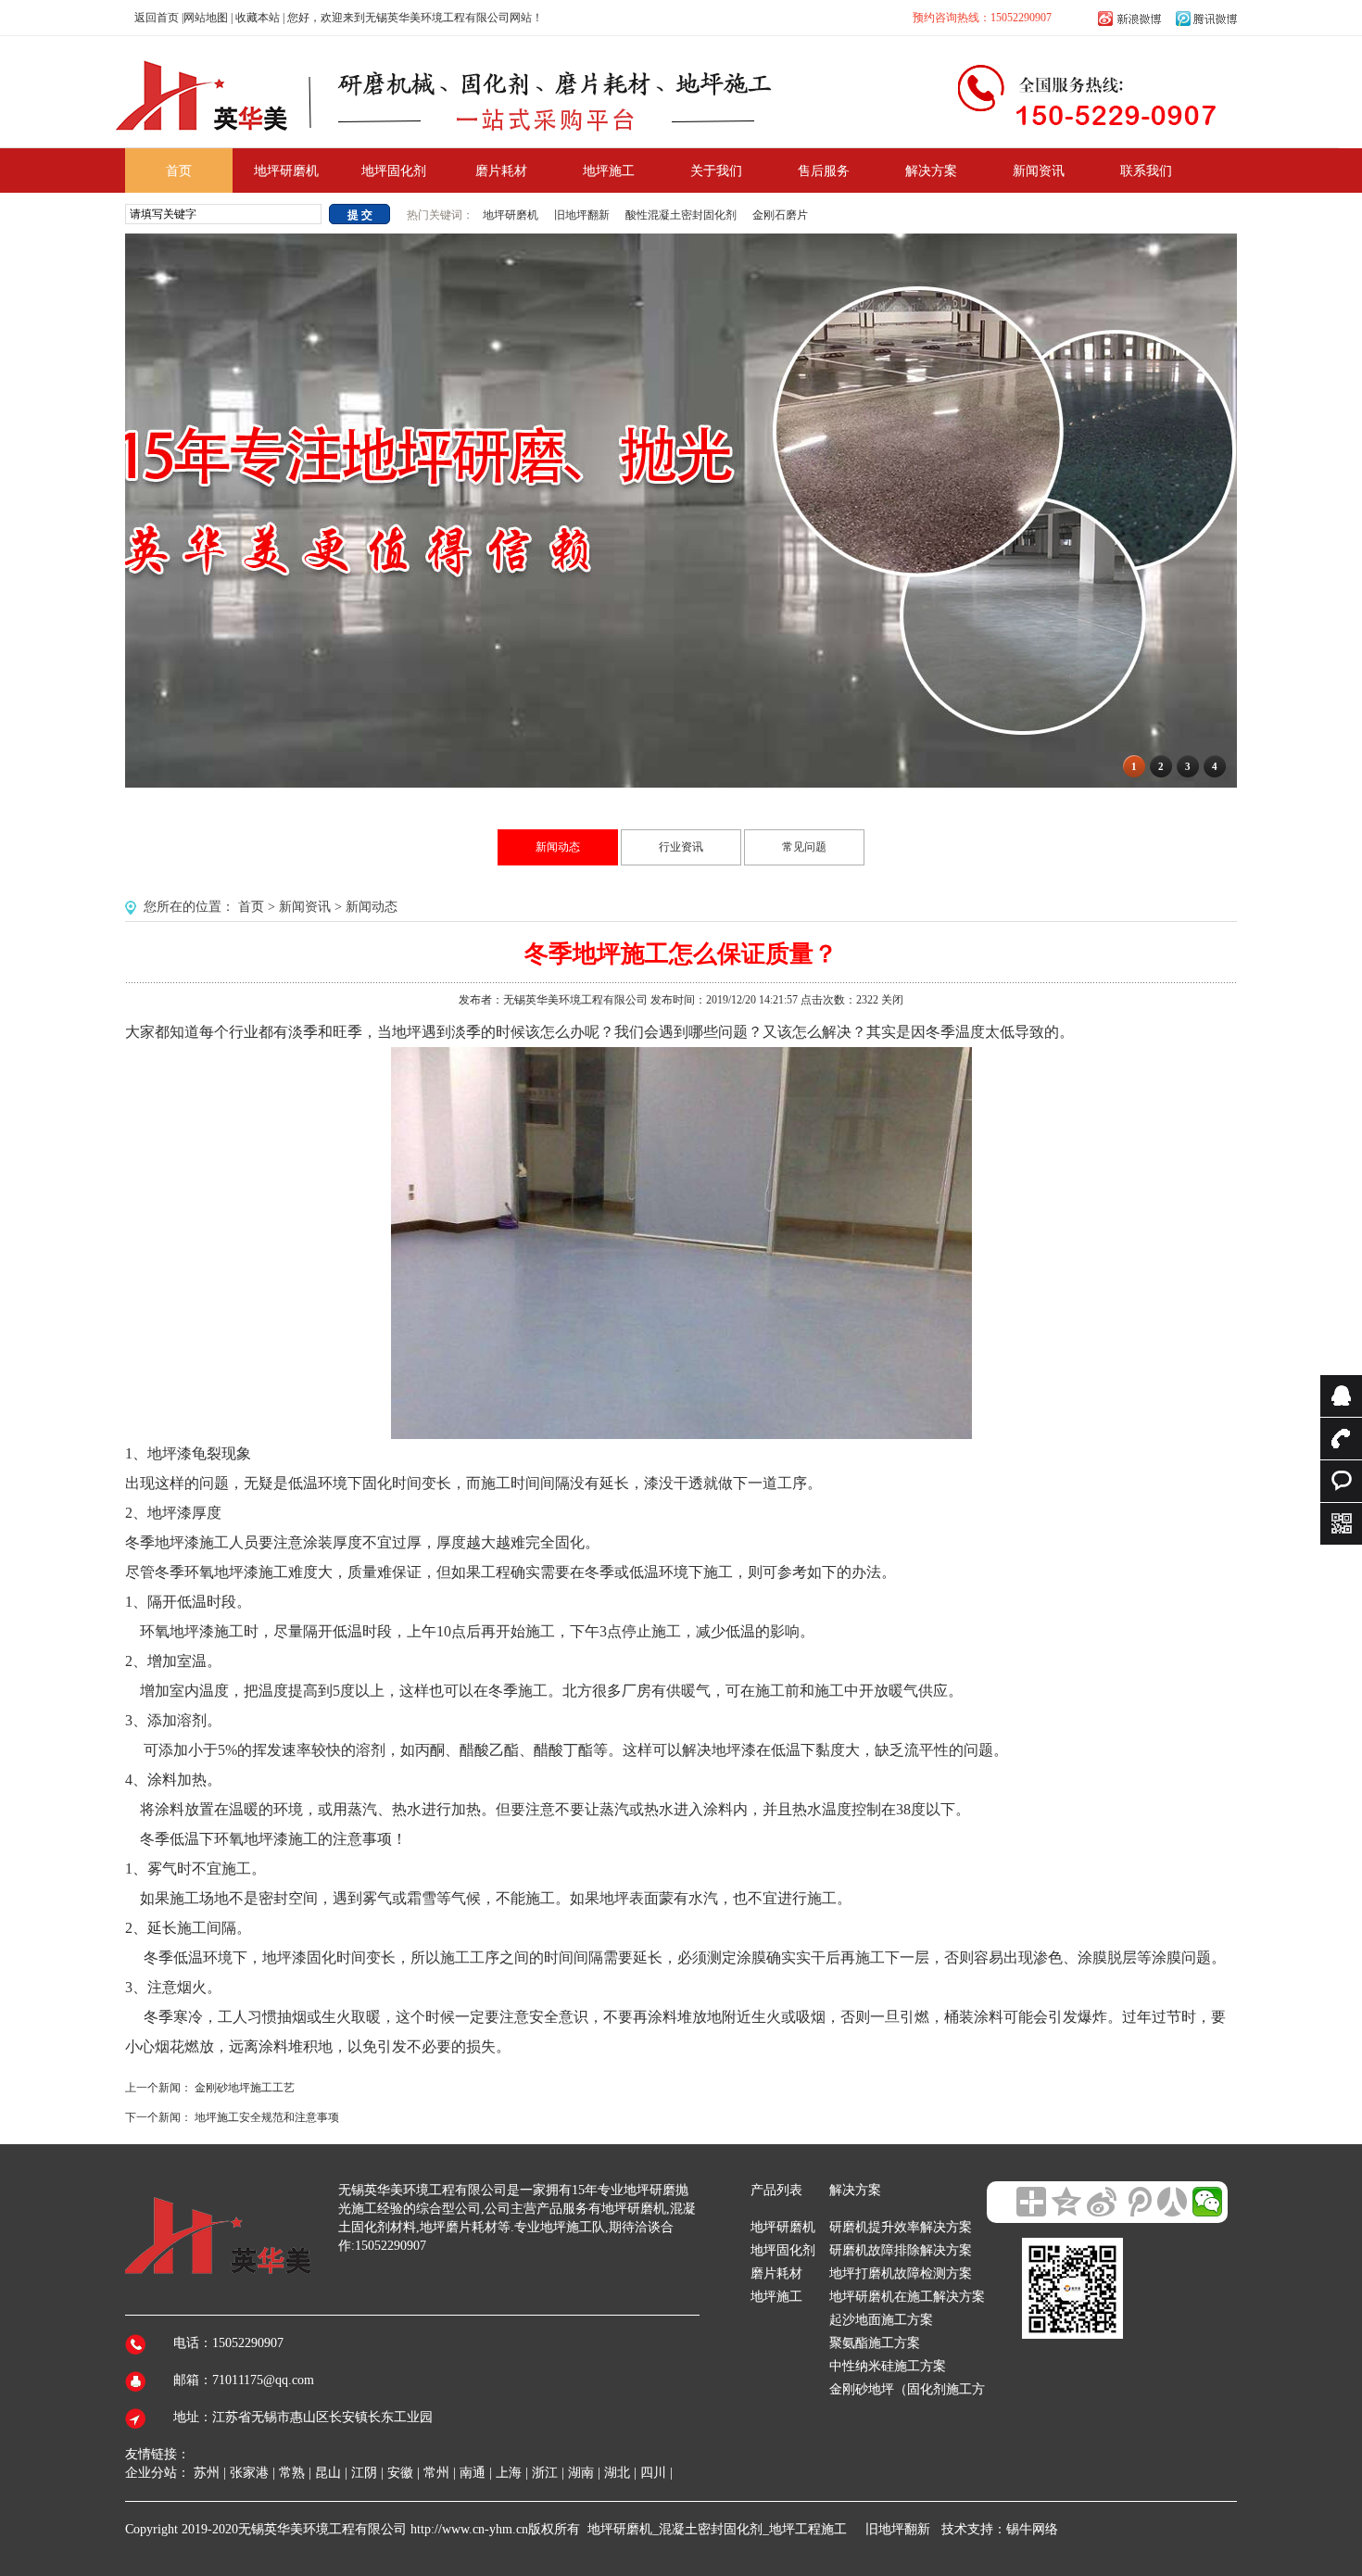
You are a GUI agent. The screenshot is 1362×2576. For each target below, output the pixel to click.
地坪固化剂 (783, 2250)
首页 (251, 907)
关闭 (892, 1000)
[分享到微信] (1207, 2202)
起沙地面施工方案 (881, 2320)
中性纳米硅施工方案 (888, 2366)
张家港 (249, 2473)
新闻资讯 (305, 907)
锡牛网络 (1032, 2529)
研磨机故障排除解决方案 (901, 2250)
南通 (473, 2473)
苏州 (207, 2473)
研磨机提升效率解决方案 (901, 2227)
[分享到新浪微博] (1102, 2202)
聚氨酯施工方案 (875, 2343)
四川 (653, 2473)
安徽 (400, 2473)
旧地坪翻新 (582, 215)
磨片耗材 (776, 2273)
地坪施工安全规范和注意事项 (267, 2117)
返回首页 (157, 18)
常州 (436, 2473)
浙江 (545, 2473)
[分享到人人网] (1172, 2202)
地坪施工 (776, 2297)
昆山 (328, 2473)
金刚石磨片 (780, 215)
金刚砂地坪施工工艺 (245, 2088)
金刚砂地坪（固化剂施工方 (907, 2389)
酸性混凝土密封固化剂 (681, 215)
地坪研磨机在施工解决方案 (907, 2297)
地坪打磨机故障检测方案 (901, 2273)
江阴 (364, 2473)
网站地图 (206, 18)
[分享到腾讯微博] (1137, 2202)
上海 (509, 2473)
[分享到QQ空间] (1066, 2202)
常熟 (292, 2473)
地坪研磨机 (512, 215)
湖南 (581, 2473)
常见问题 (804, 847)
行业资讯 (681, 847)
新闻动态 (558, 847)
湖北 (617, 2473)
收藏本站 (258, 18)
